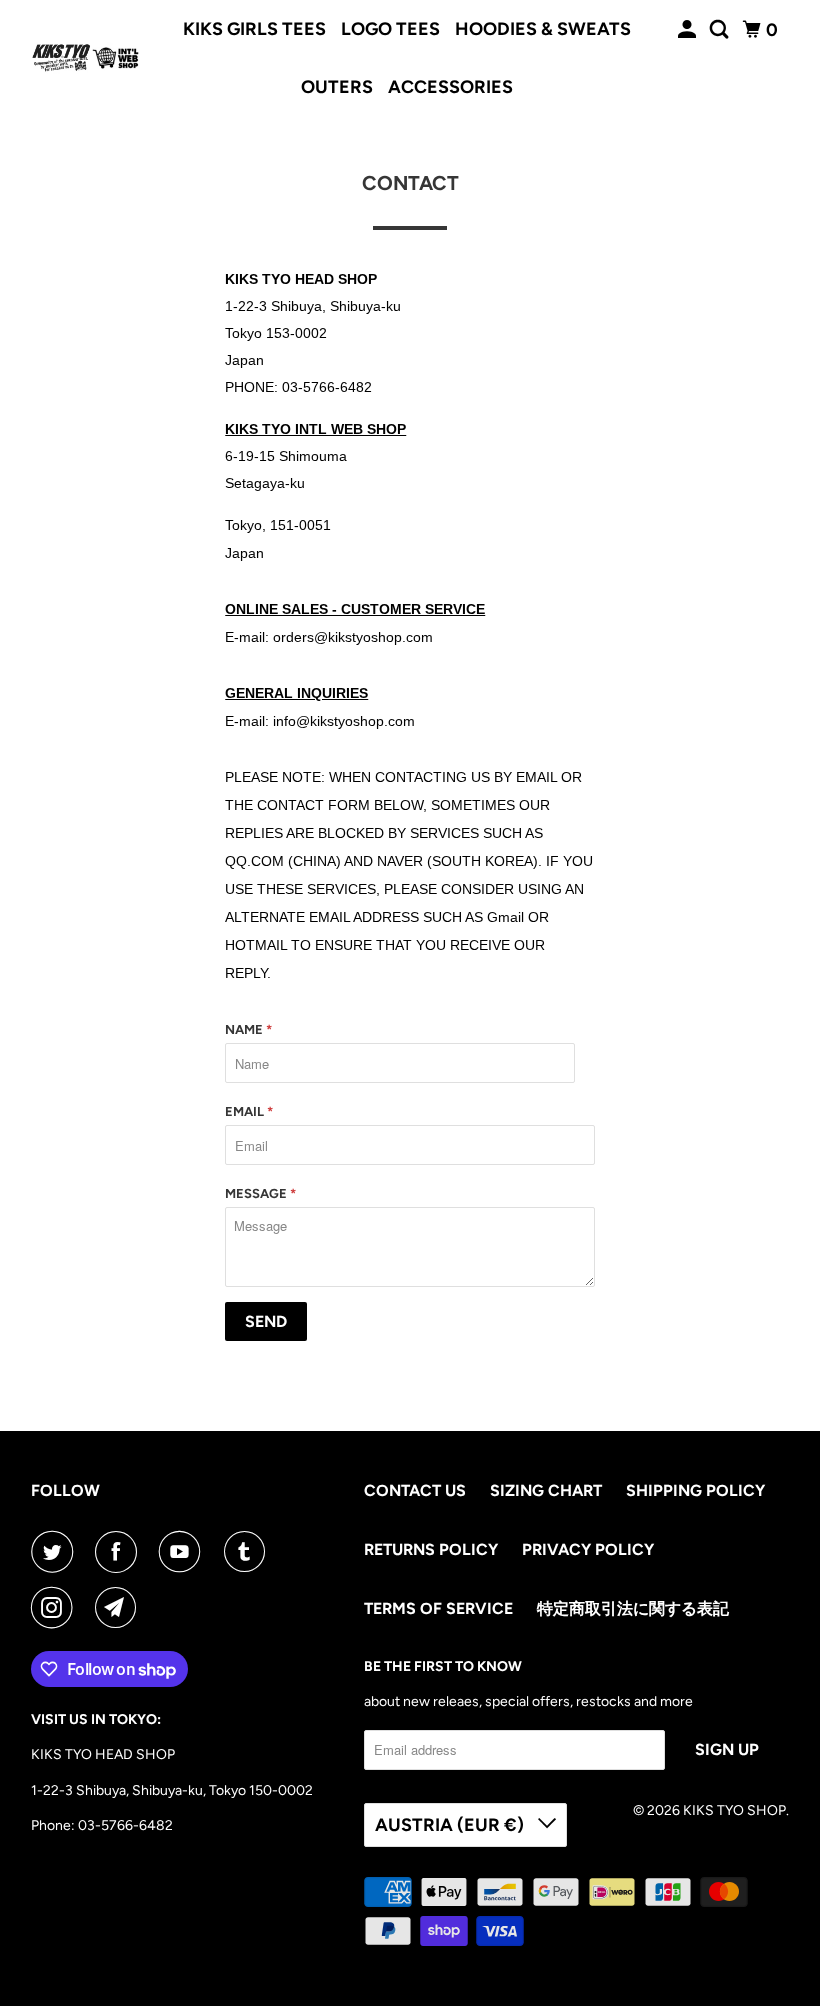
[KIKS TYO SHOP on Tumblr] (249, 1552)
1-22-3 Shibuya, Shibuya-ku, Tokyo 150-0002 (172, 1790)
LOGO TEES (390, 29)
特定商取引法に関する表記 (633, 1608)
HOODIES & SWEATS (543, 29)
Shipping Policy (695, 1490)
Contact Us (415, 1490)
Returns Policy (431, 1549)
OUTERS (337, 87)
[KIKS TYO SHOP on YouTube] (184, 1552)
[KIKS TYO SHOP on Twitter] (56, 1552)
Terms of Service (438, 1608)
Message (260, 1193)
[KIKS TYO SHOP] (86, 58)
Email (249, 1111)
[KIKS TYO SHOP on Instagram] (56, 1608)
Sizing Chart (546, 1490)
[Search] (721, 30)
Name (248, 1029)
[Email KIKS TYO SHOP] (120, 1608)
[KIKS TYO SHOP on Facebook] (120, 1552)
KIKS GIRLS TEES (254, 29)
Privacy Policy (588, 1549)
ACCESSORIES (450, 87)
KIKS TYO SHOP (734, 1810)
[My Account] (689, 30)
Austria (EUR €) (451, 1825)
